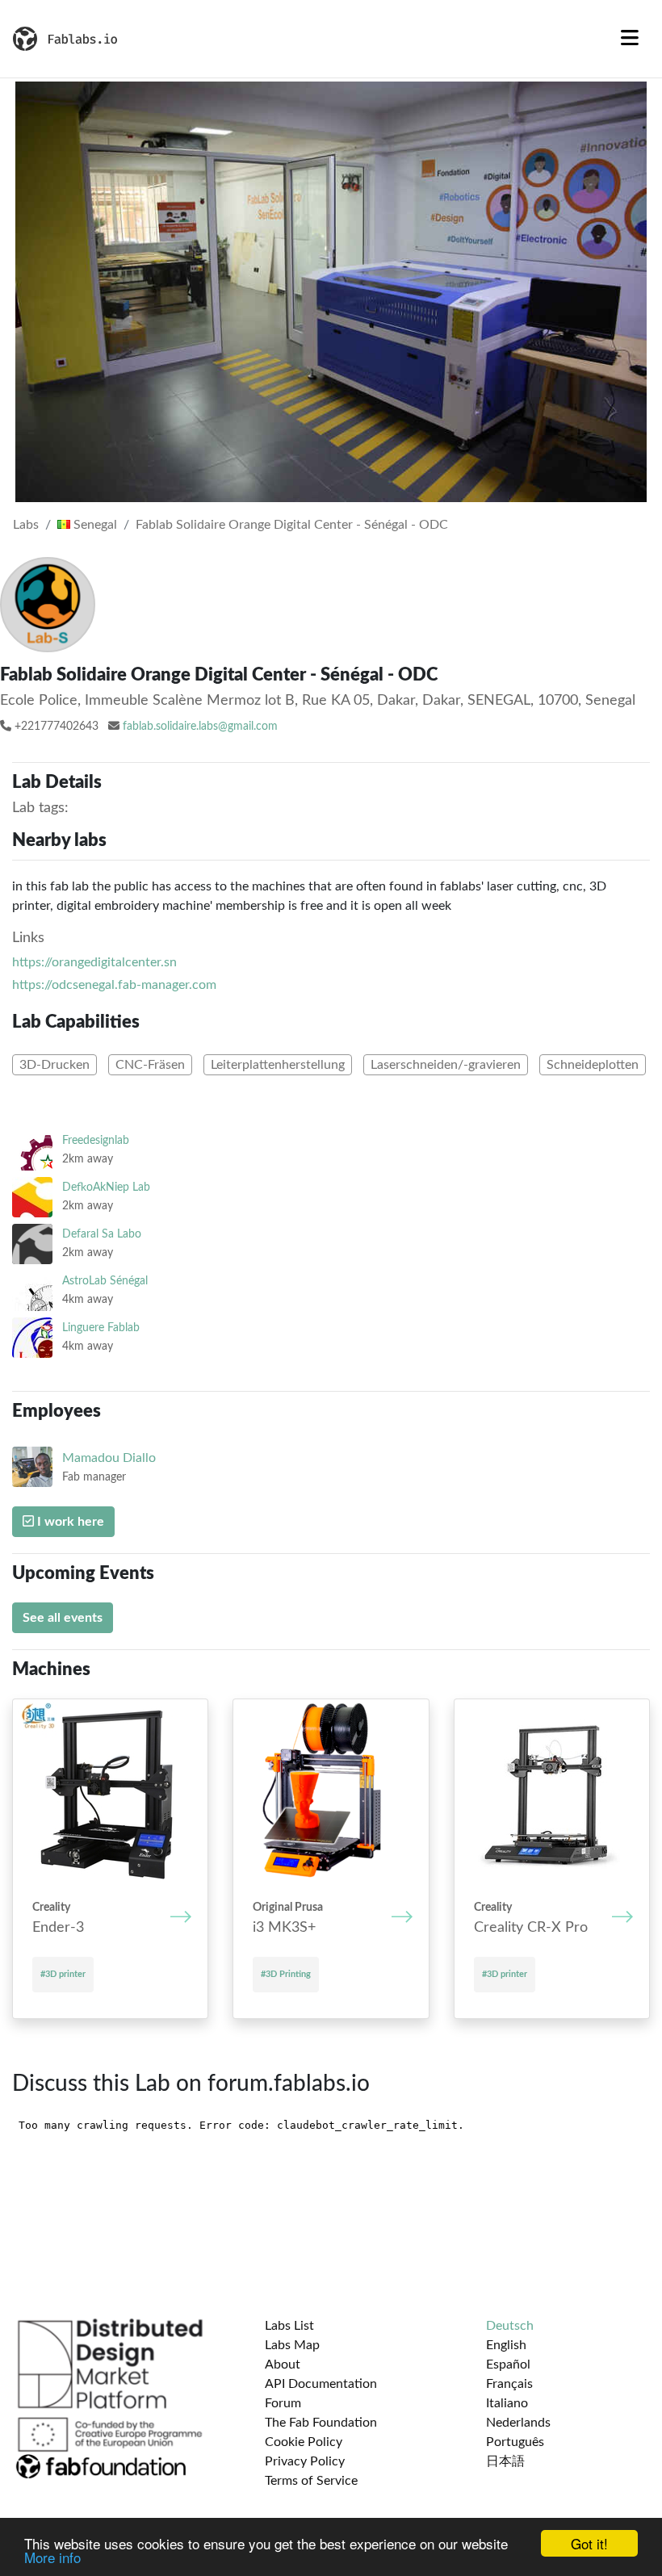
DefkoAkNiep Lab (106, 1187)
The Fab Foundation (321, 2423)
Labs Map (292, 2345)
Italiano (507, 2403)
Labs (26, 525)
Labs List (289, 2326)
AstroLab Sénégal (105, 1281)
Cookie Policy (304, 2442)
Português (515, 2442)
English (506, 2345)
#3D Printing (286, 1974)
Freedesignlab (96, 1140)
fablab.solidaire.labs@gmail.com (200, 727)
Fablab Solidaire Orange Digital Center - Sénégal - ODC (292, 525)
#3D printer (63, 1974)
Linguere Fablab (101, 1328)
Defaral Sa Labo (102, 1234)
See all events (63, 1618)
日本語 (505, 2461)
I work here (69, 1522)
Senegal (94, 525)
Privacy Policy (305, 2461)
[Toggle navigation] (630, 39)
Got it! (589, 2543)
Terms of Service (311, 2481)
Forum (283, 2403)
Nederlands (518, 2423)
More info (52, 2557)
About (283, 2364)
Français (509, 2384)
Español (508, 2364)
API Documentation (321, 2384)
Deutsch (510, 2326)
